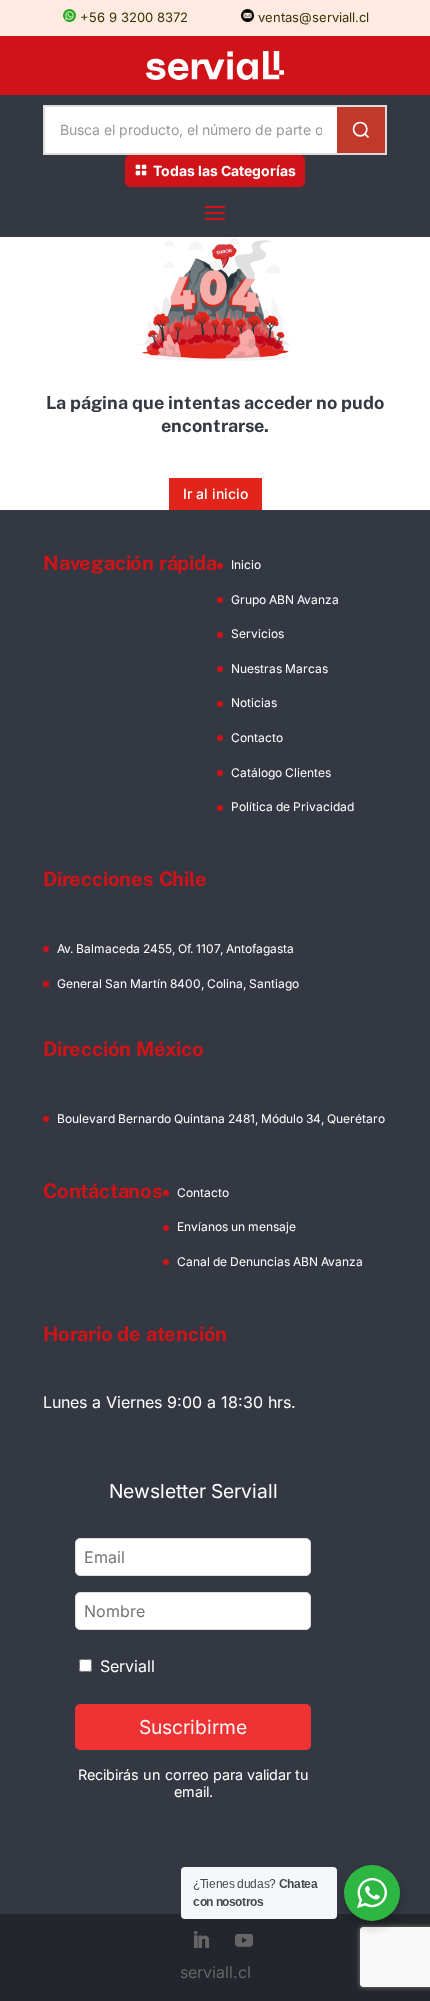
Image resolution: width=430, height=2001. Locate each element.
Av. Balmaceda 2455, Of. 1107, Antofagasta (175, 948)
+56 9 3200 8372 (132, 17)
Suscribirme (193, 1727)
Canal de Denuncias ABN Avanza (270, 1261)
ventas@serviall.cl (311, 17)
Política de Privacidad (292, 806)
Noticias (254, 702)
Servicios (257, 633)
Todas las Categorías (224, 170)
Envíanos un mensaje (236, 1226)
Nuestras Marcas (279, 668)
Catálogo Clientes (281, 772)
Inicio (246, 564)
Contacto (257, 737)
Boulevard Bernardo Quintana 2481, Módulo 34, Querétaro (221, 1118)
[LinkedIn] (201, 1942)
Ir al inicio (215, 493)
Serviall (127, 1666)
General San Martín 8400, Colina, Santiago (178, 983)
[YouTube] (244, 1942)
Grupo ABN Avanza (285, 599)
